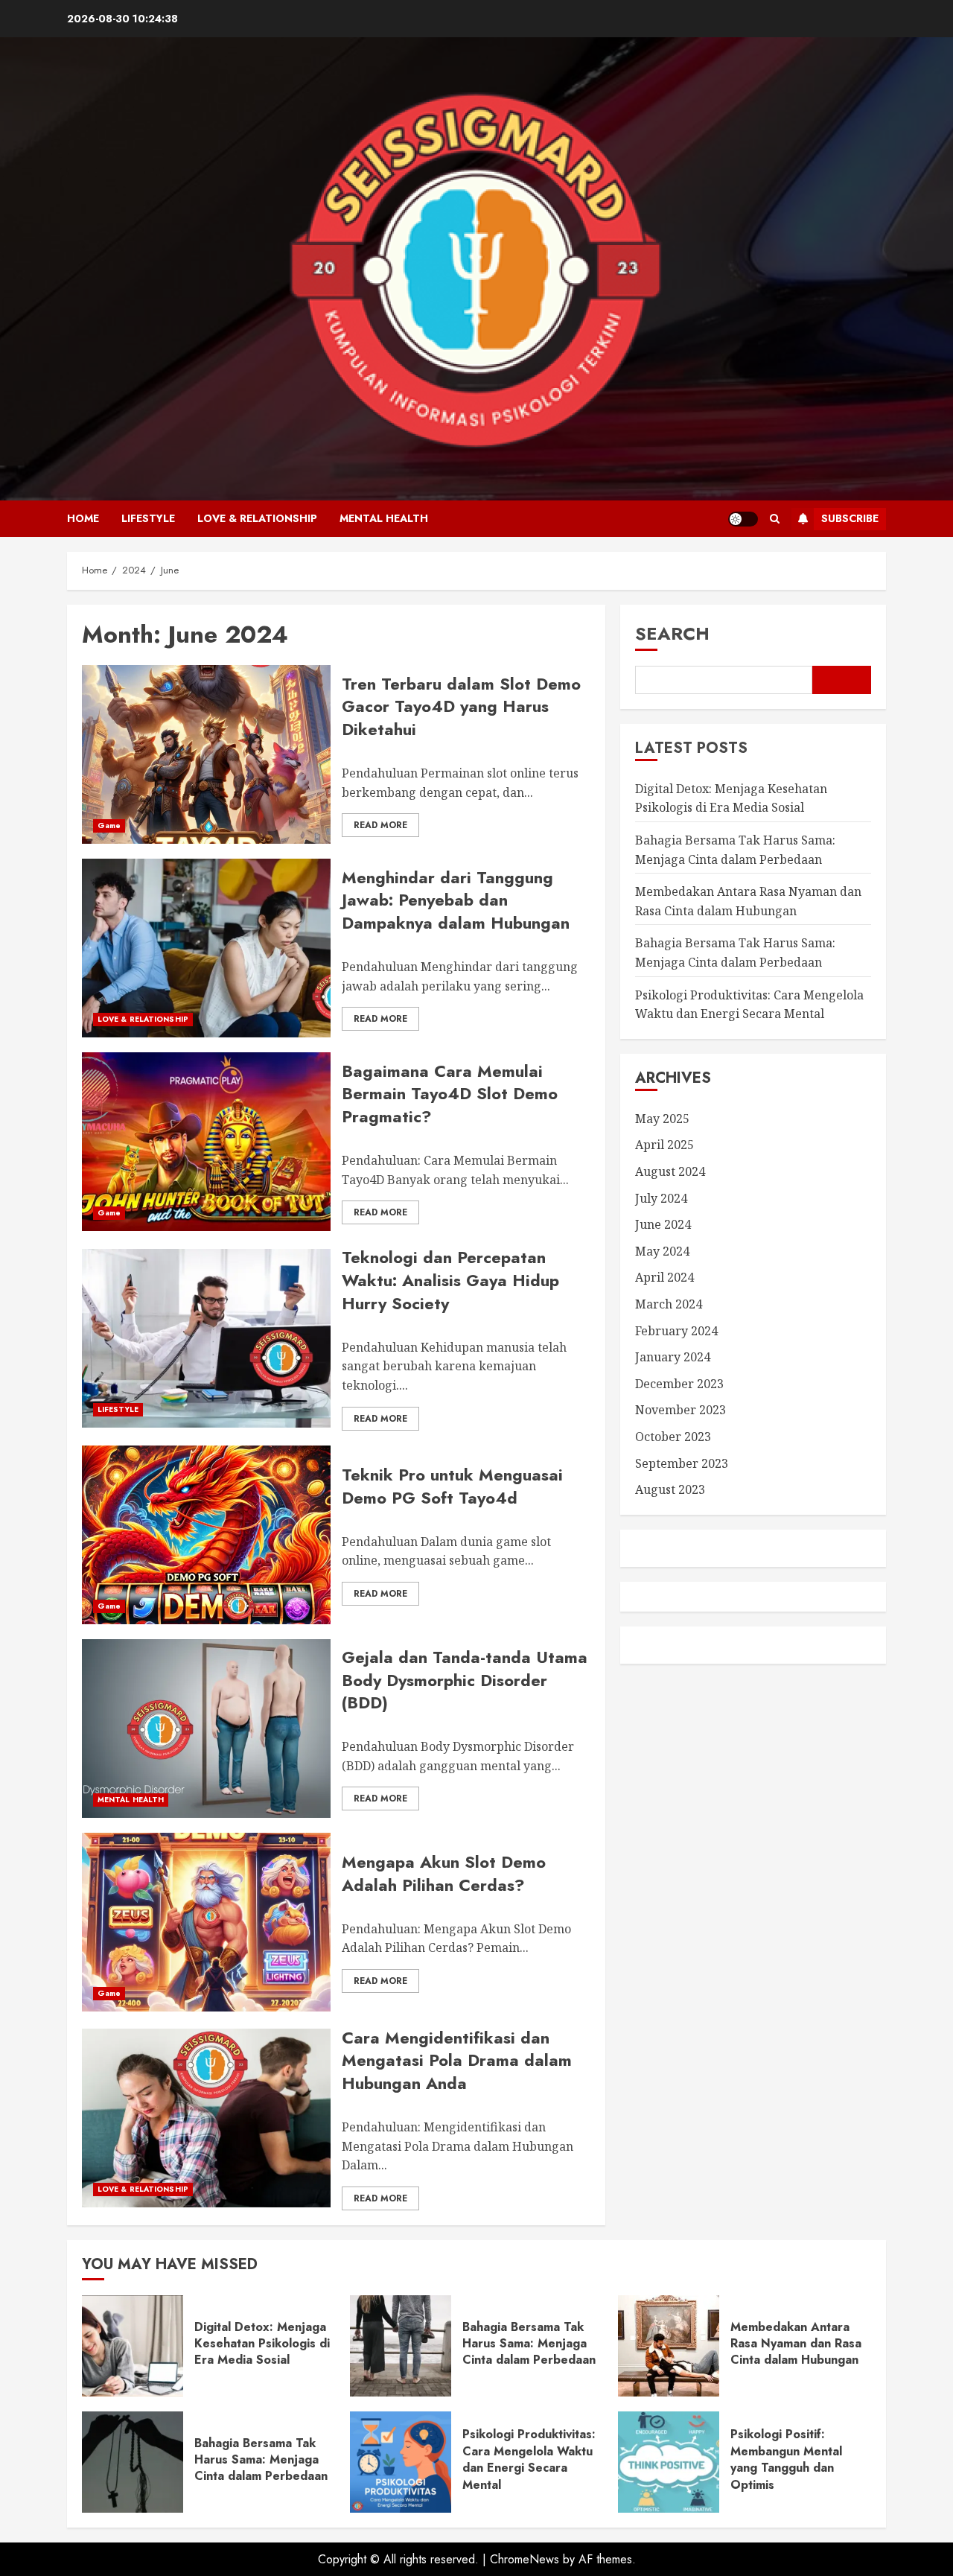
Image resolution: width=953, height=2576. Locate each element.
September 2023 (682, 1463)
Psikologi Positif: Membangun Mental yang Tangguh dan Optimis (786, 2459)
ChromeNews (525, 2559)
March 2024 (669, 1304)
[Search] (775, 519)
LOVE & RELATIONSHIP (257, 518)
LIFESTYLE (148, 518)
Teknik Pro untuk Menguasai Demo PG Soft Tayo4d (452, 1486)
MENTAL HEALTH (384, 518)
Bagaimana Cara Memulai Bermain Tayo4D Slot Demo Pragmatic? (450, 1094)
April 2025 (664, 1145)
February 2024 (676, 1331)
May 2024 (662, 1251)
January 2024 (673, 1357)
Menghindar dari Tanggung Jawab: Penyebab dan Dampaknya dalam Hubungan (456, 900)
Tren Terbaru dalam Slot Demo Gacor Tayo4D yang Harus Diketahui (461, 707)
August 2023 (670, 1489)
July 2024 (661, 1198)
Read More (380, 825)
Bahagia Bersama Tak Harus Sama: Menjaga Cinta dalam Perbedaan (735, 953)
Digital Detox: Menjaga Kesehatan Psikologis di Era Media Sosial (262, 2344)
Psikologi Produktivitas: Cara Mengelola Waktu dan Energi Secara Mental (529, 2459)
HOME (83, 518)
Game (109, 826)
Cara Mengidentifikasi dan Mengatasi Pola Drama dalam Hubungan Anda (457, 2061)
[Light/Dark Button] (743, 519)
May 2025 (662, 1119)
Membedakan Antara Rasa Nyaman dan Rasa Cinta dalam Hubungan (796, 2344)
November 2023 (681, 1411)
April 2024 (664, 1278)
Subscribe (850, 518)
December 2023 (679, 1384)
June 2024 (663, 1225)
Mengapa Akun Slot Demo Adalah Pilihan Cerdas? (444, 1873)
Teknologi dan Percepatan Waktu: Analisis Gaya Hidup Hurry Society (450, 1280)
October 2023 (673, 1437)
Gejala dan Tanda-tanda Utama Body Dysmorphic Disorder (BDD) (465, 1680)
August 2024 (670, 1171)
